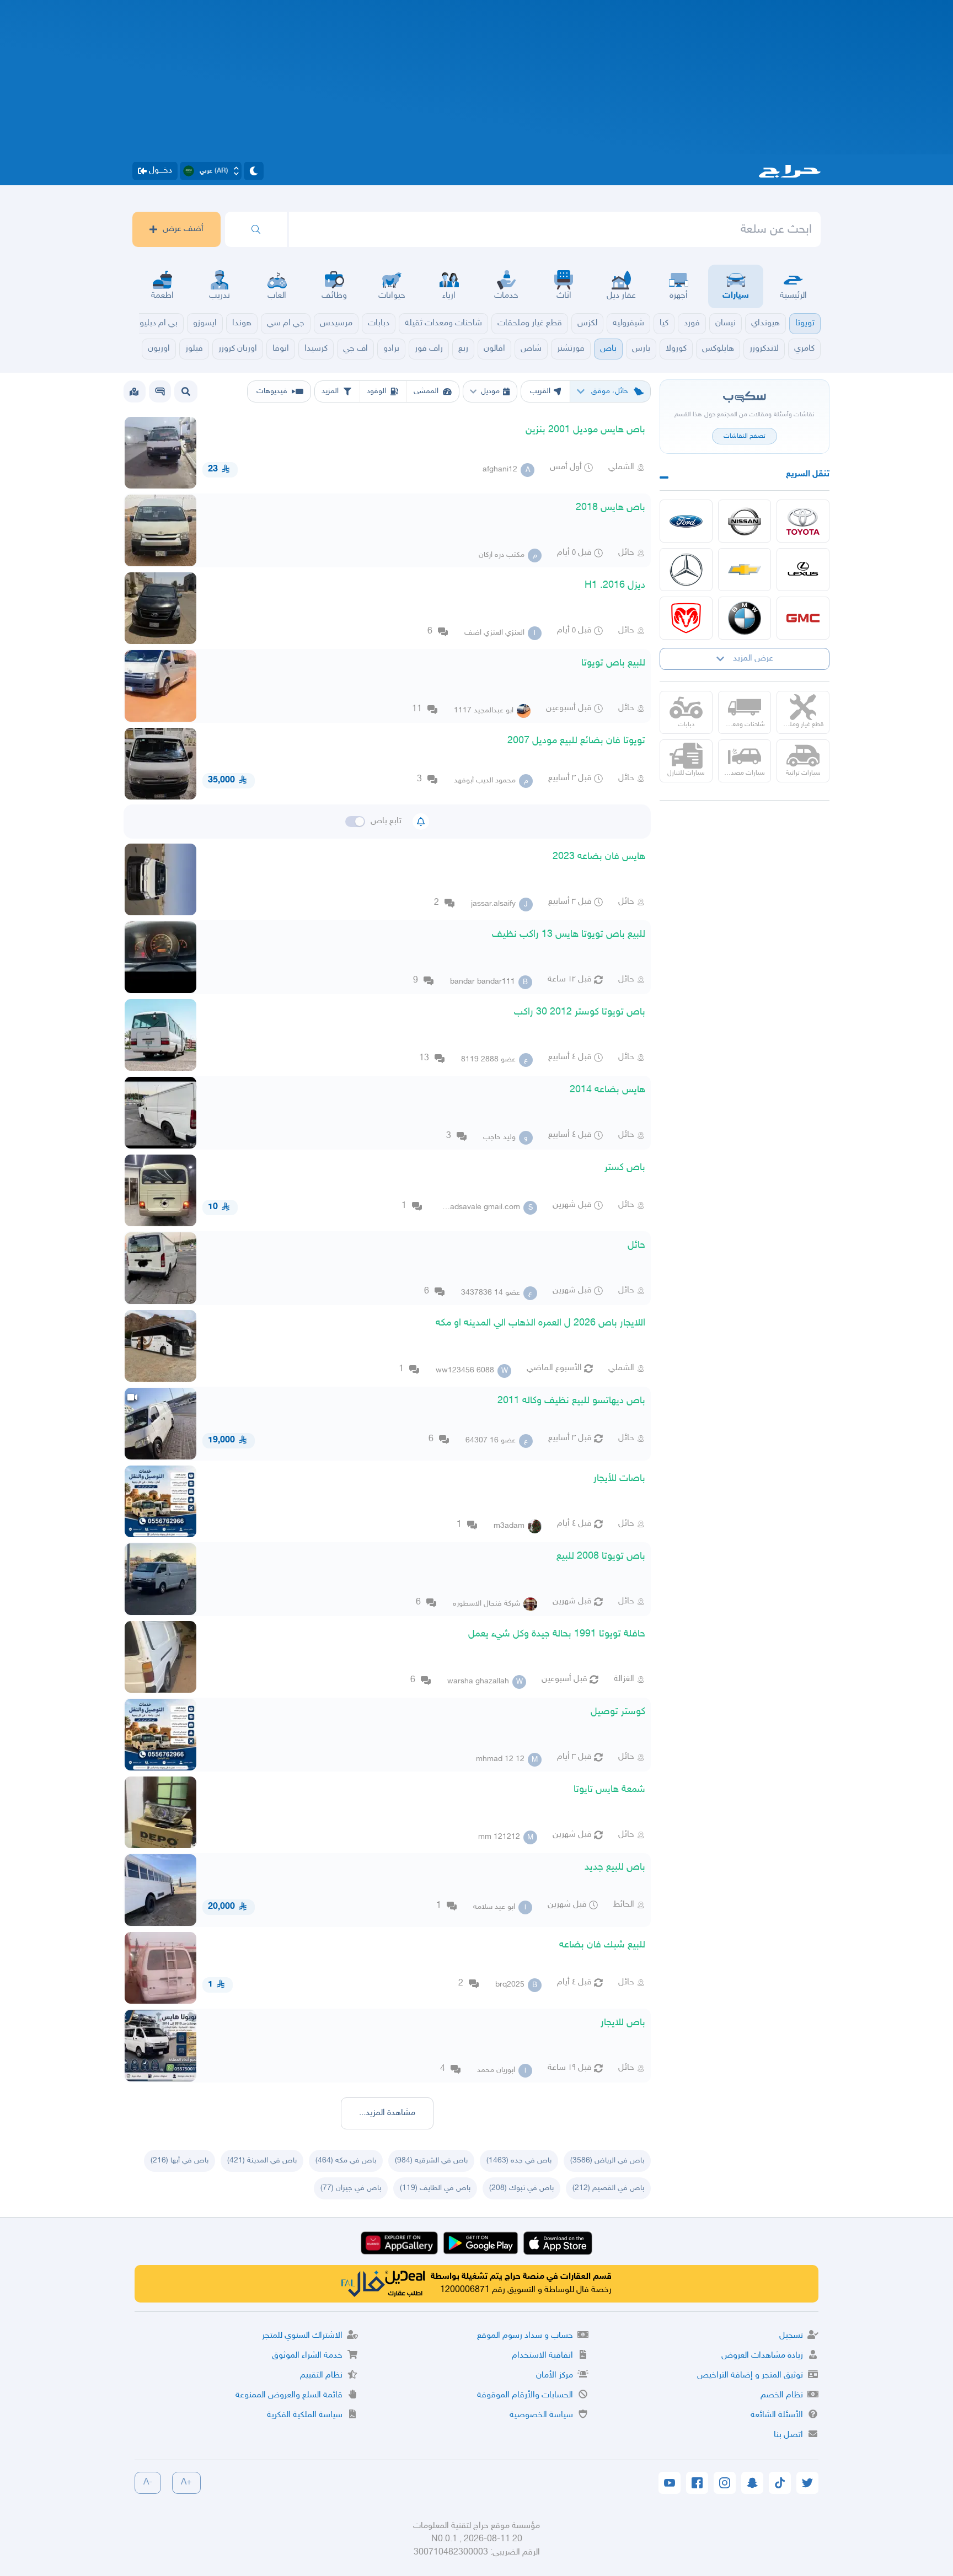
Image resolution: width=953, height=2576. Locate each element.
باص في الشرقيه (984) (431, 2161)
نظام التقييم (321, 2376)
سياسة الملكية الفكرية (305, 2415)
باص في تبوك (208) (521, 2188)
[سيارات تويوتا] (803, 521)
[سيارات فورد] (686, 521)
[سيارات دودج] (686, 618)
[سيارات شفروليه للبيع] (745, 570)
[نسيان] (745, 521)
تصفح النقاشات (745, 436)
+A (186, 2483)
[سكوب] (160, 391)
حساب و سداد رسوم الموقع (525, 2336)
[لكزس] (803, 570)
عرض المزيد (753, 659)
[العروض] (134, 391)
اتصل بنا (788, 2435)
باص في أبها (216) (180, 2161)
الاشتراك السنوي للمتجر (302, 2336)
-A (148, 2483)
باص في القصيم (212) (608, 2188)
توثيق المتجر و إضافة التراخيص (750, 2376)
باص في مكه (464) (346, 2161)
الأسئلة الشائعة (777, 2415)
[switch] (355, 822)
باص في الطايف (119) (435, 2188)
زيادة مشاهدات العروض (762, 2356)
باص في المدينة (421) (262, 2161)
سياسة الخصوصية (541, 2415)
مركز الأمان (555, 2376)
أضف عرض (183, 229)
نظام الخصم (782, 2395)
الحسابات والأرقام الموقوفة (525, 2395)
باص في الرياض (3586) (607, 2161)
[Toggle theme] (254, 171)
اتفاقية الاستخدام (542, 2356)
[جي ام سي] (803, 618)
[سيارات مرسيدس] (686, 570)
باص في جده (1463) (519, 2161)
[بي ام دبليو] (745, 618)
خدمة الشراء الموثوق (307, 2356)
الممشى (426, 391)
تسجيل (791, 2336)
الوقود (376, 391)
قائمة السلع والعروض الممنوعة (289, 2395)
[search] (256, 229)
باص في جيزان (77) (351, 2188)
